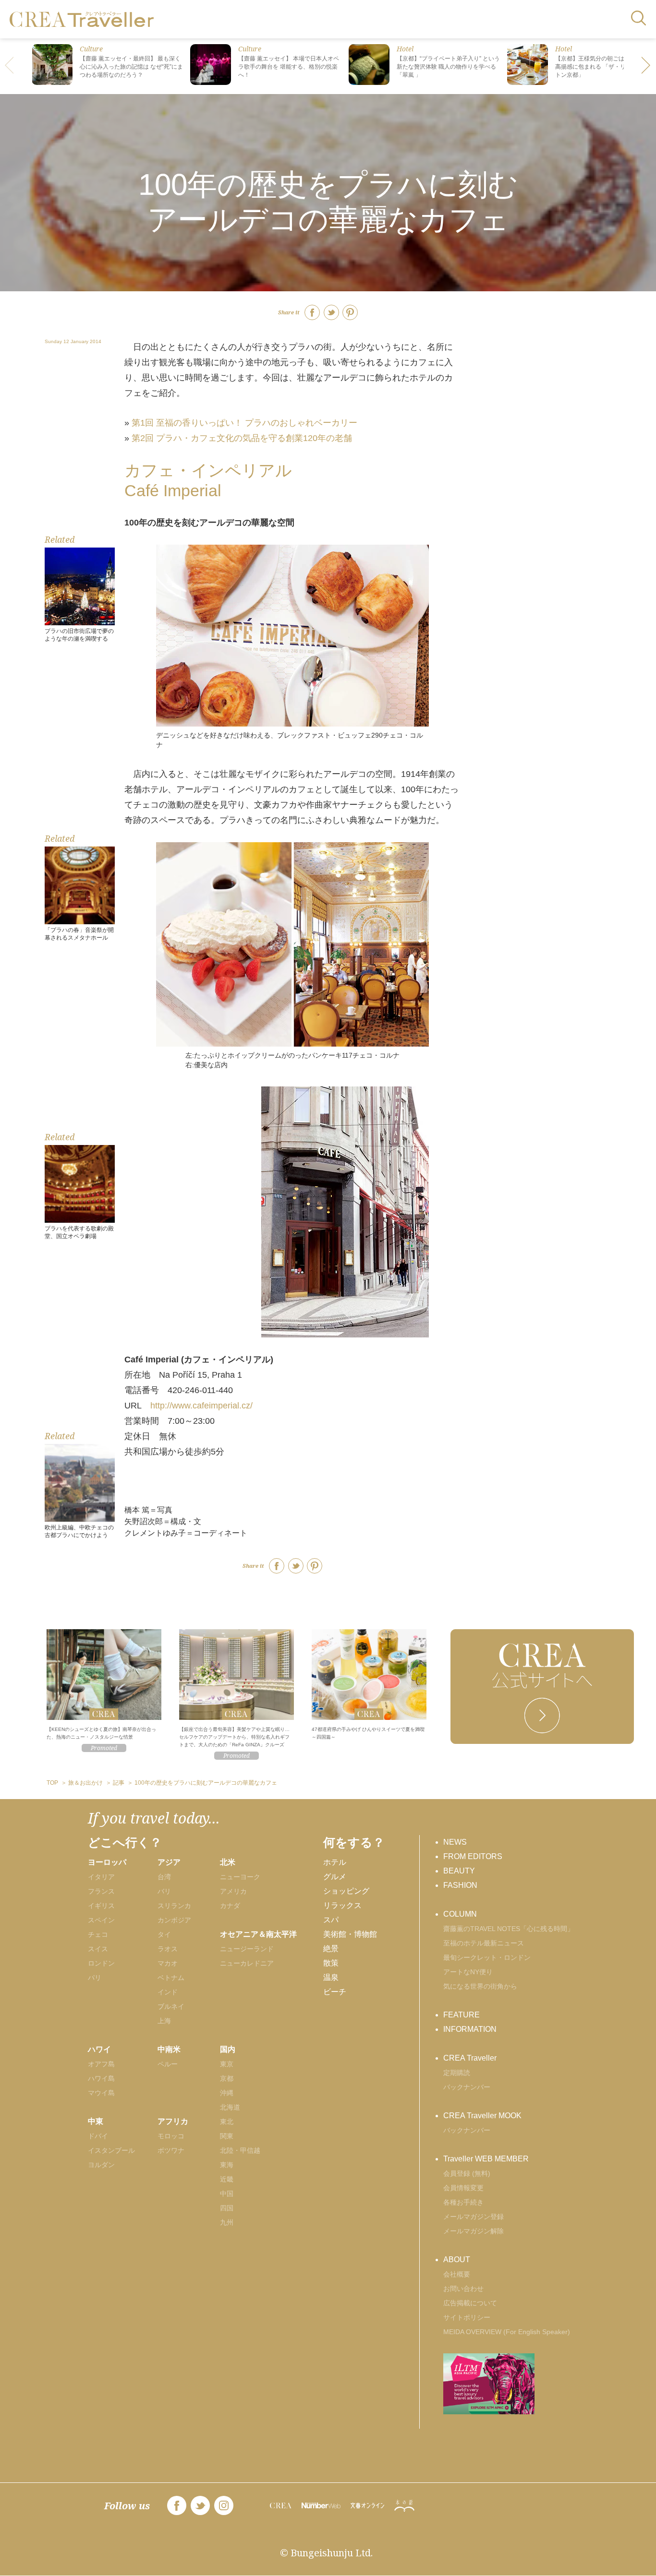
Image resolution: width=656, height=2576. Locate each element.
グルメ (335, 1877)
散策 (331, 1963)
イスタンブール (111, 2150)
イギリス (101, 1906)
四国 (227, 2208)
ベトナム (171, 1978)
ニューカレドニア (247, 1963)
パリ (95, 1978)
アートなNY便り (468, 1972)
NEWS (455, 1842)
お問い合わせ (463, 2289)
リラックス (342, 1905)
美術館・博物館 (350, 1934)
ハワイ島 (101, 2078)
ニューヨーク (240, 1877)
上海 (164, 2021)
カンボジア (174, 1920)
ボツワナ (171, 2150)
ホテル (335, 1862)
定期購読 (457, 2073)
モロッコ (171, 2136)
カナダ (230, 1906)
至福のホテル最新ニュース (484, 1943)
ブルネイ (171, 2006)
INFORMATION (470, 2029)
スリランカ (174, 1906)
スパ (331, 1920)
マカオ (168, 1963)
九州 (227, 2222)
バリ (164, 1891)
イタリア (101, 1877)
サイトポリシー (467, 2317)
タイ (164, 1934)
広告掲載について (470, 2303)
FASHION (460, 1885)
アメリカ (233, 1891)
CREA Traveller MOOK (482, 2116)
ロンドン (101, 1963)
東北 (227, 2122)
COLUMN (460, 1914)
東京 (227, 2064)
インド (168, 1992)
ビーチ (335, 1992)
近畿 (227, 2179)
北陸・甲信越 (240, 2150)
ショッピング (346, 1891)
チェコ (98, 1934)
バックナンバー (467, 2087)
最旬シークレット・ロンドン (487, 1957)
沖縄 (227, 2093)
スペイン (101, 1920)
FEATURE (462, 2015)
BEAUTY (459, 1871)
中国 (227, 2194)
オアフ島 (101, 2064)
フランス (101, 1891)
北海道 (230, 2107)
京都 (227, 2078)
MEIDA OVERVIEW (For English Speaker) (507, 2332)
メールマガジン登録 (474, 2217)
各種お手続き (463, 2202)
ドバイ (98, 2136)
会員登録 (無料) (467, 2173)
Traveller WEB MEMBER (486, 2159)
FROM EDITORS (473, 1856)
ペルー (168, 2064)
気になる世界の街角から (480, 1986)
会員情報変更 (463, 2188)
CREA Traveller (470, 2058)
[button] (646, 66)
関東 (227, 2136)
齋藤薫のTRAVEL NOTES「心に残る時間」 (509, 1929)
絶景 (331, 1949)
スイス (98, 1949)
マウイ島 (101, 2093)
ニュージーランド (247, 1949)
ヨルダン (101, 2165)
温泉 (331, 1977)
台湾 (164, 1877)
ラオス (168, 1949)
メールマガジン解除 (474, 2231)
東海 (227, 2165)
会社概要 (457, 2274)
